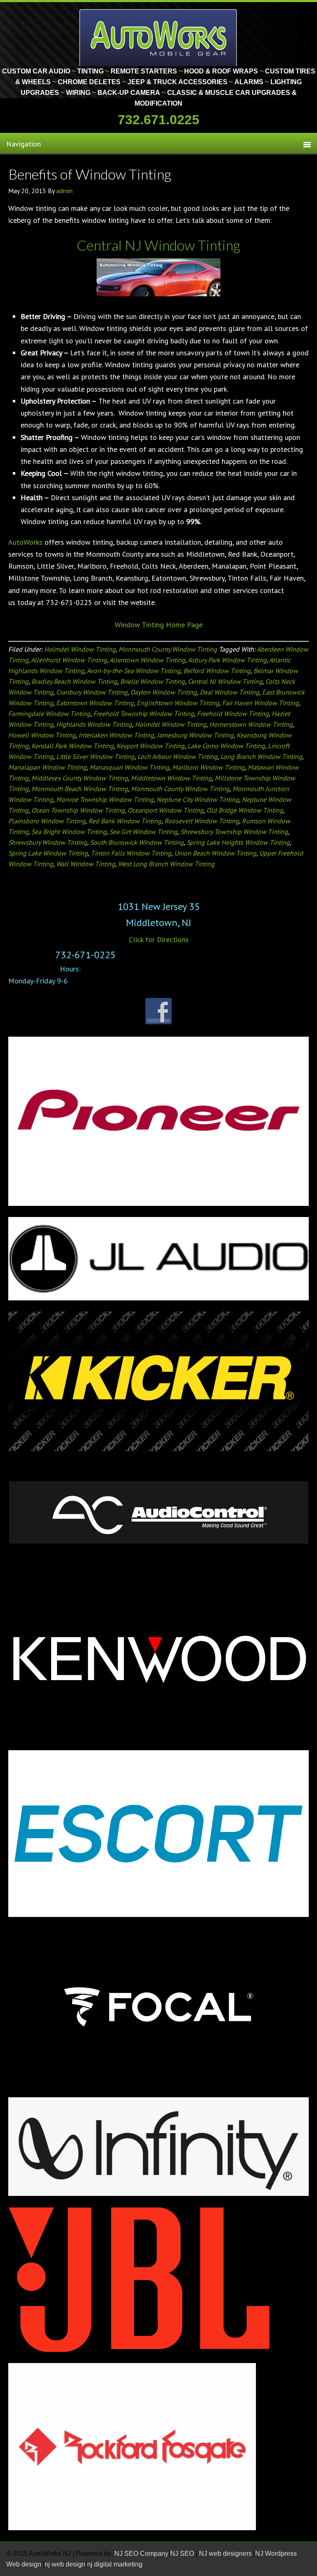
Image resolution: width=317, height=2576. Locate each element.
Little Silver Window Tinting (95, 756)
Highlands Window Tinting (94, 724)
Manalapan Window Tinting (47, 767)
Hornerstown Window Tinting (251, 724)
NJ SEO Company (141, 2554)
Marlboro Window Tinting (208, 767)
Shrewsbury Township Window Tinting (234, 832)
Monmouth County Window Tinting (168, 649)
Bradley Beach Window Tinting (74, 681)
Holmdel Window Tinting (80, 649)
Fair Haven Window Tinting (260, 703)
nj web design (65, 2564)
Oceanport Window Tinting (166, 810)
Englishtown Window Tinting (178, 703)
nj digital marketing (115, 2564)
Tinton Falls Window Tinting (131, 853)
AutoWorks (25, 542)
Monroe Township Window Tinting (105, 799)
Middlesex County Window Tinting (80, 778)
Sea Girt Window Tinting (143, 832)
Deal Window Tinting (229, 692)
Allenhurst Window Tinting (69, 660)
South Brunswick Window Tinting (137, 842)
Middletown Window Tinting (171, 778)
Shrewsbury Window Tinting (48, 842)
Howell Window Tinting (42, 735)
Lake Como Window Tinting (226, 746)
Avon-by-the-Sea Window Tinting (134, 671)
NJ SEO (183, 2554)
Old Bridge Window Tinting (245, 810)
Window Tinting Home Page (159, 625)
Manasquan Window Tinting (129, 767)
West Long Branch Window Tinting (166, 864)
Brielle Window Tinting (153, 681)
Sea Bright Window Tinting (69, 832)
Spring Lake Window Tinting (48, 853)
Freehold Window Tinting (233, 714)
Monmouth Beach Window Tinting (80, 789)
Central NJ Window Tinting (225, 681)
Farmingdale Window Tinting (49, 714)
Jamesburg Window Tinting (195, 735)
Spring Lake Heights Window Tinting (238, 842)
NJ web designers (226, 2554)
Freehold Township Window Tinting (144, 714)
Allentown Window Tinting (147, 660)
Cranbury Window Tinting (92, 692)
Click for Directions (159, 939)
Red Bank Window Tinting (125, 821)
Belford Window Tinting (217, 671)
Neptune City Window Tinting (198, 799)
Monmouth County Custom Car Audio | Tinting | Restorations (159, 37)
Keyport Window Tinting (150, 746)
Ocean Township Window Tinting (78, 810)
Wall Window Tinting (86, 864)
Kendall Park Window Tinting (72, 746)
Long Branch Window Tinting (261, 756)
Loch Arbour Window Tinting (177, 756)
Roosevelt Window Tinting (202, 821)
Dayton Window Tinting (164, 692)
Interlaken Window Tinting (116, 735)
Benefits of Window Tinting (90, 174)
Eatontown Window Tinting (95, 703)
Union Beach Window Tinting (215, 853)
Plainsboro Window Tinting (47, 821)
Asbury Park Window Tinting (227, 660)
